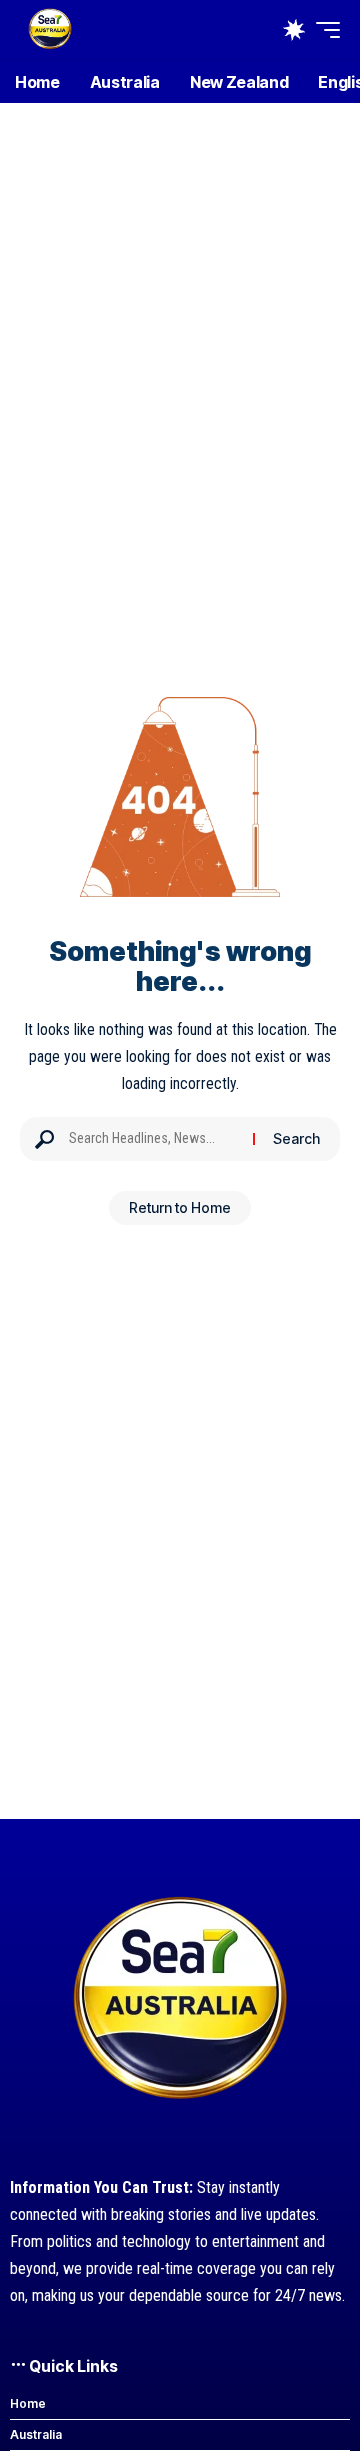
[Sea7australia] (50, 30)
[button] (323, 30)
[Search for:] (153, 1139)
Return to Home (180, 1207)
